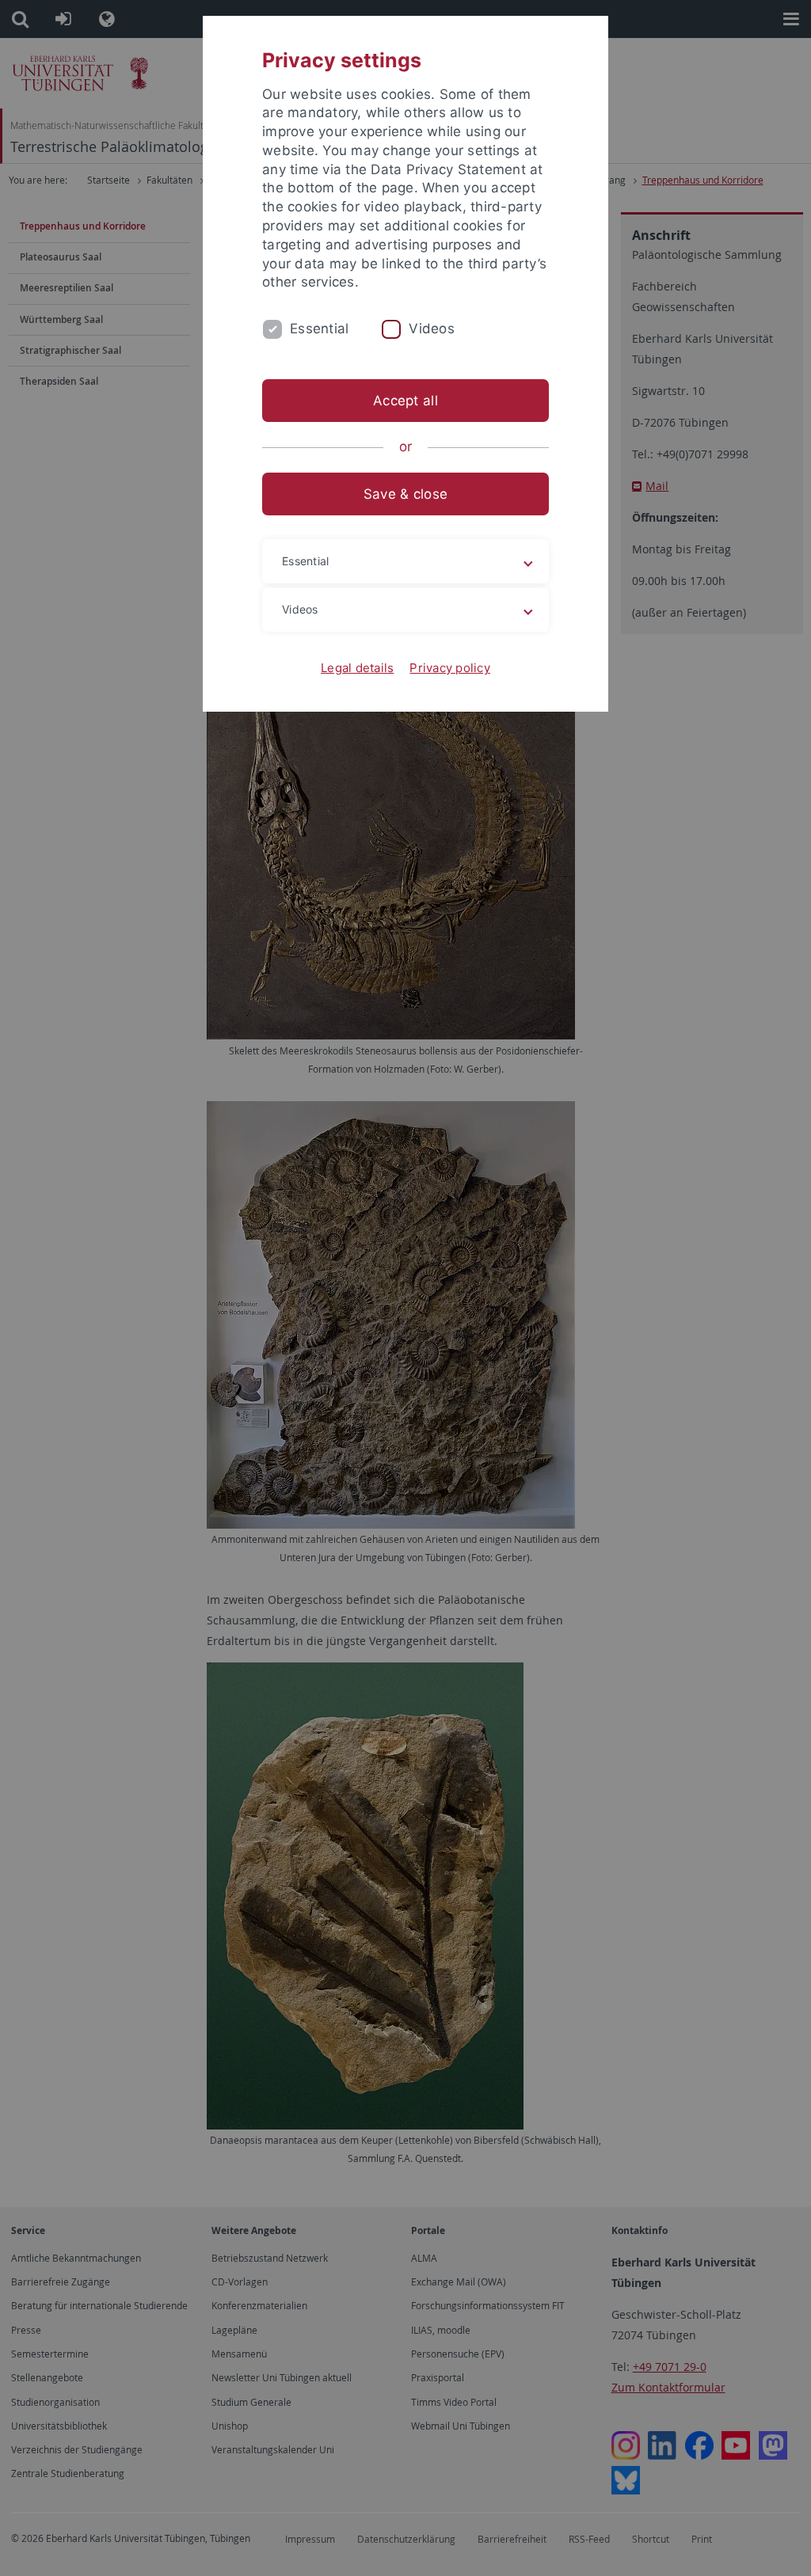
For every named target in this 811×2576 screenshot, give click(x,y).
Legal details (357, 668)
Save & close (405, 494)
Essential (319, 329)
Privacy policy (450, 668)
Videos (432, 329)
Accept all (405, 401)
